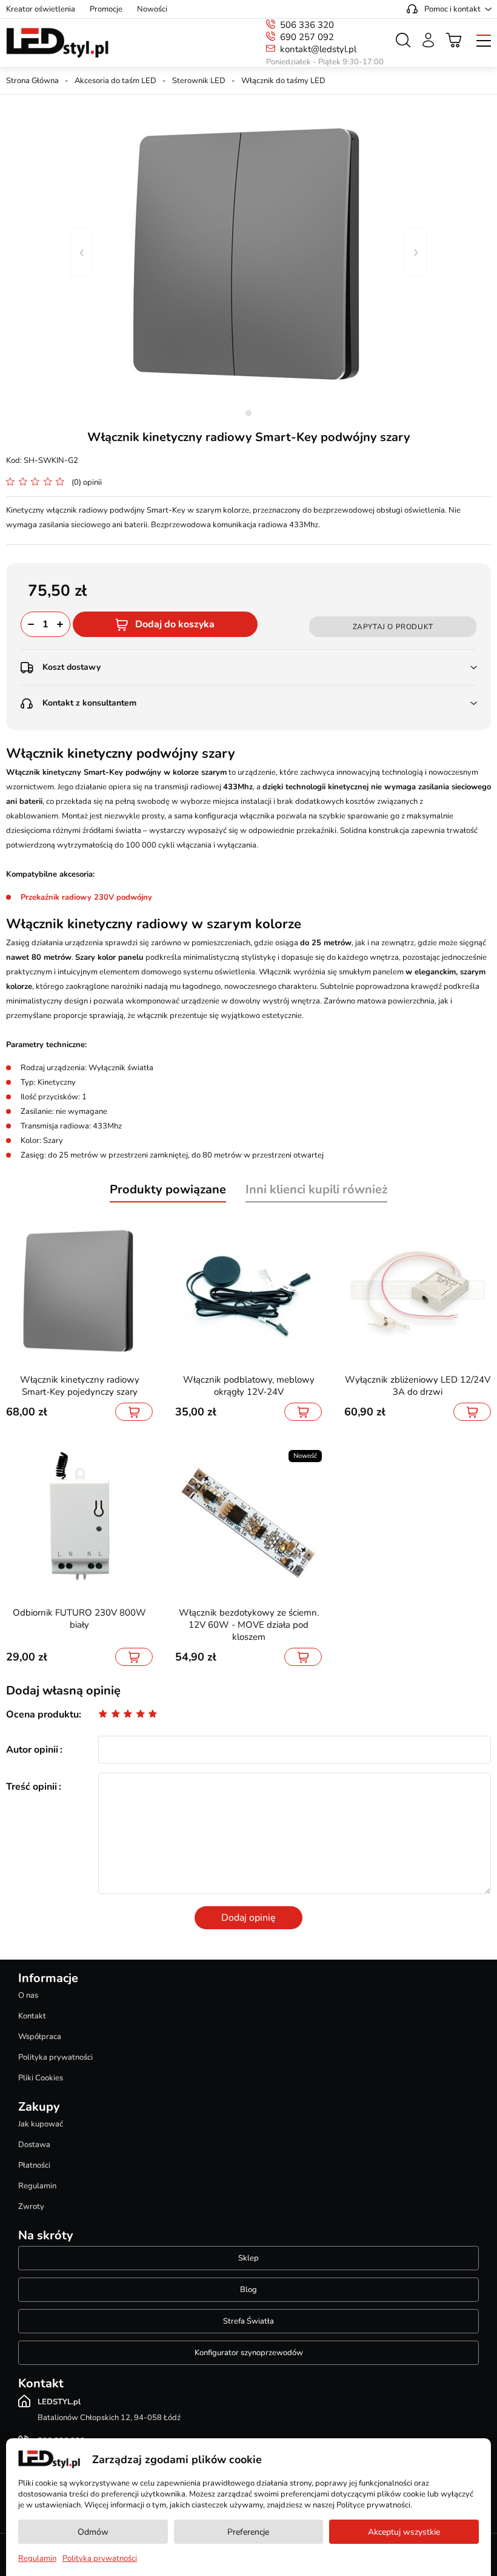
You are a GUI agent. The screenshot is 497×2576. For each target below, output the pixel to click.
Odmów (93, 2532)
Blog (248, 2290)
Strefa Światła (248, 2321)
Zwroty (31, 2207)
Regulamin (37, 2186)
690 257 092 (307, 37)
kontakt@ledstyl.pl (318, 49)
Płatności (34, 2165)
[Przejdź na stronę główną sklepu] (57, 43)
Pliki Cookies (41, 2078)
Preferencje (248, 2532)
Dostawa (34, 2145)
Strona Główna (32, 81)
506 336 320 (307, 25)
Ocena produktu (42, 1715)
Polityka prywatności (55, 2057)
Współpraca (40, 2037)
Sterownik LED (199, 81)
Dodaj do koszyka (175, 624)
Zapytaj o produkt (393, 627)
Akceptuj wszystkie (404, 2532)
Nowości (152, 9)
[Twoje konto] (428, 40)
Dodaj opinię (248, 1918)
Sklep (248, 2258)
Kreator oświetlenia (41, 9)
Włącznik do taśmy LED (283, 81)
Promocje (106, 9)
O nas (28, 1995)
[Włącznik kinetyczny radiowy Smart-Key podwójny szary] (248, 252)
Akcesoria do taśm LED (115, 81)
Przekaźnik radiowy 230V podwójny (86, 897)
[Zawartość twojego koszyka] (454, 40)
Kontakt (32, 2016)
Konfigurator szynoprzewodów (249, 2353)
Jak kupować (41, 2124)
